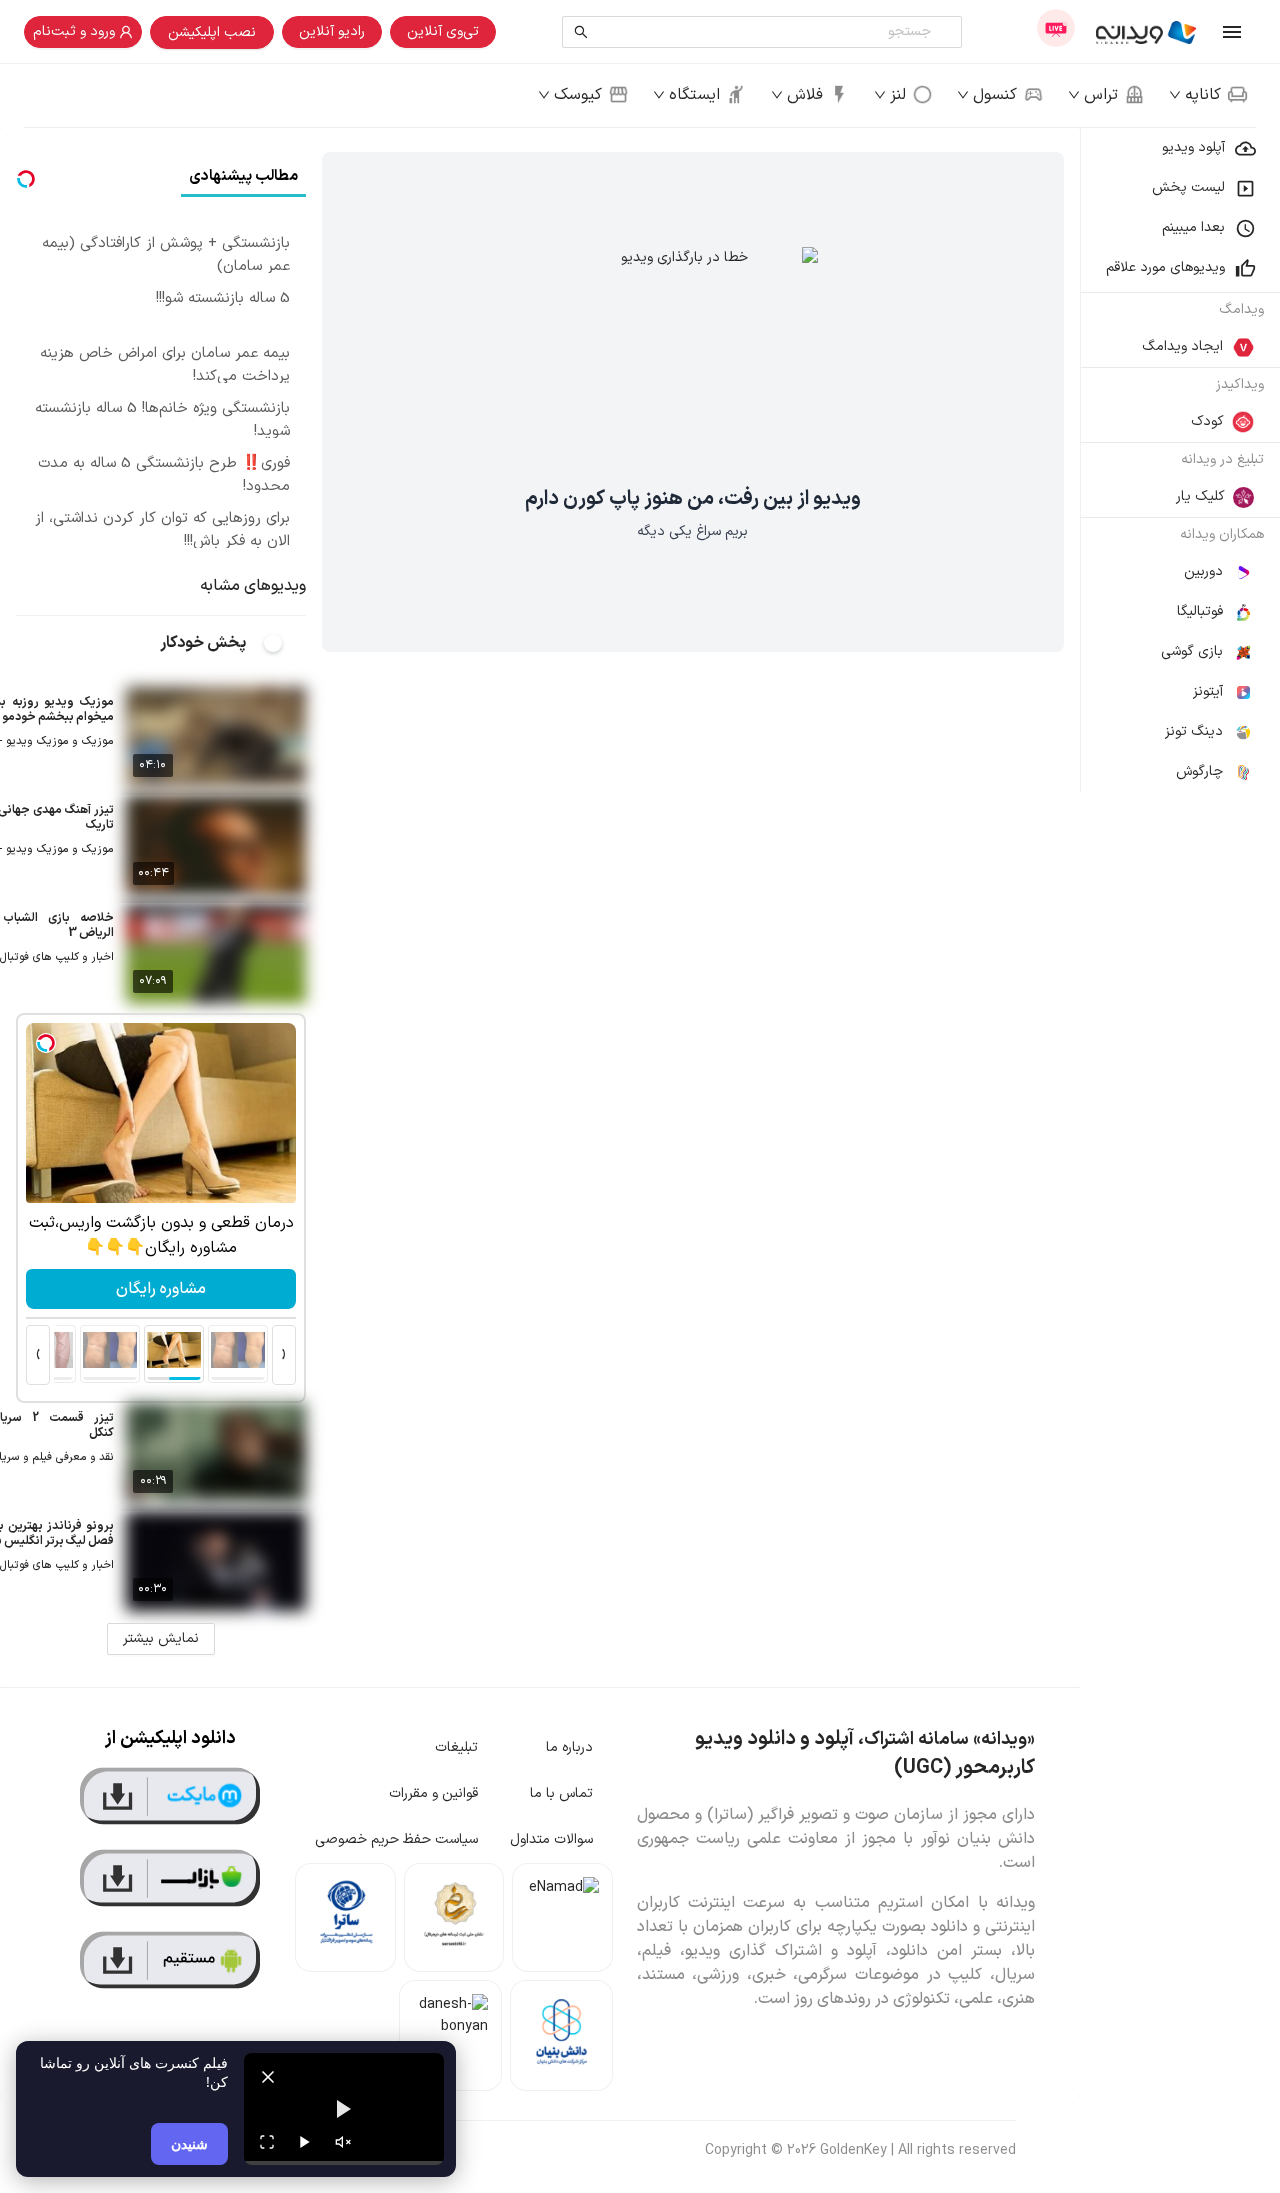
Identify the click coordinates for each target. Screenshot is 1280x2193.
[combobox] (766, 32)
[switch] (284, 643)
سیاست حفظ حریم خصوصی (396, 1839)
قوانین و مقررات (433, 1793)
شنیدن (189, 2143)
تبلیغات (456, 1747)
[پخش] (305, 2142)
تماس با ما (561, 1793)
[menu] (1180, 460)
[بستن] (268, 2077)
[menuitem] (1180, 148)
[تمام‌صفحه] (267, 2142)
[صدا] (343, 2142)
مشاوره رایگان (161, 1289)
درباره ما (569, 1747)
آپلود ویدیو (1193, 147)
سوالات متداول (551, 1839)
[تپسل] (46, 1043)
